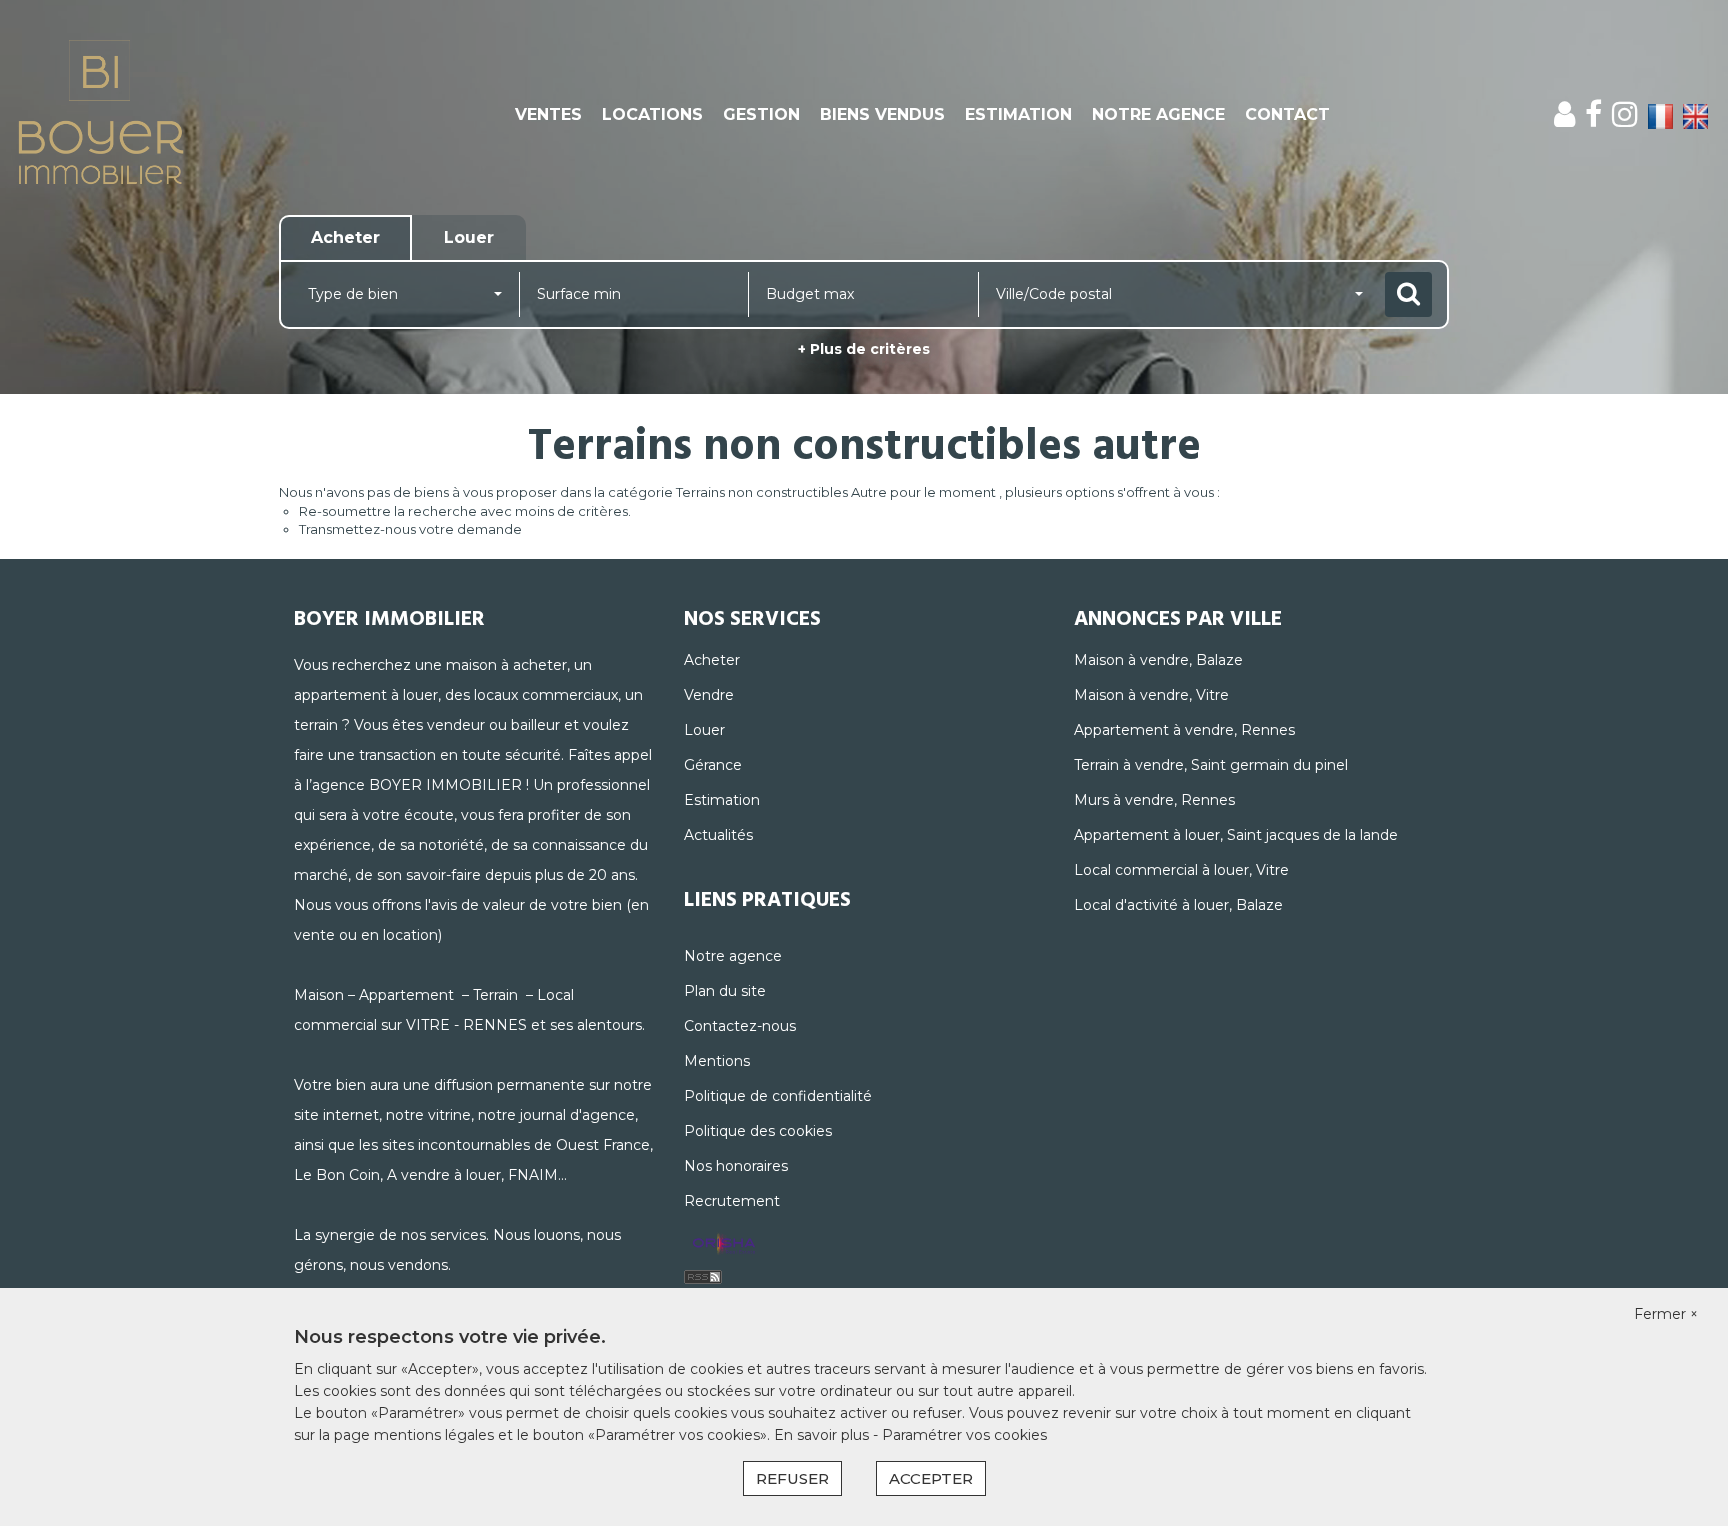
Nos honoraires (736, 1166)
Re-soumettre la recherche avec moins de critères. (465, 511)
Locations (652, 114)
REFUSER (792, 1478)
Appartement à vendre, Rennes (1184, 730)
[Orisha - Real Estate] (724, 1245)
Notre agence (1158, 114)
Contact (1287, 114)
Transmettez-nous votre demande (410, 529)
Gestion (761, 114)
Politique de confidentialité (778, 1096)
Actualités (718, 835)
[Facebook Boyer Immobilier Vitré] (1593, 114)
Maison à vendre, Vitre (1151, 695)
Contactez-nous (740, 1026)
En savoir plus (823, 1435)
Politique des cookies (758, 1131)
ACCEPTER (931, 1478)
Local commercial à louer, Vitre (1181, 870)
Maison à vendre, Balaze (1158, 660)
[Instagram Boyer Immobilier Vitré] (1625, 114)
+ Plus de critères (864, 349)
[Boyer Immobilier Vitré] (155, 115)
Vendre (709, 695)
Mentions (717, 1061)
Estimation (1018, 114)
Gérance (713, 765)
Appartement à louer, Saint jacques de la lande (1236, 835)
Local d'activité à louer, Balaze (1178, 905)
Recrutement (732, 1201)
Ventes (548, 114)
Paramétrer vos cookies (964, 1435)
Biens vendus (882, 114)
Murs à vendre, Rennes (1154, 800)
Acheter (712, 660)
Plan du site (725, 991)
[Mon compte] (1564, 114)
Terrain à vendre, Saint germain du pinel (1211, 765)
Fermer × (1666, 1314)
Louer (704, 730)
